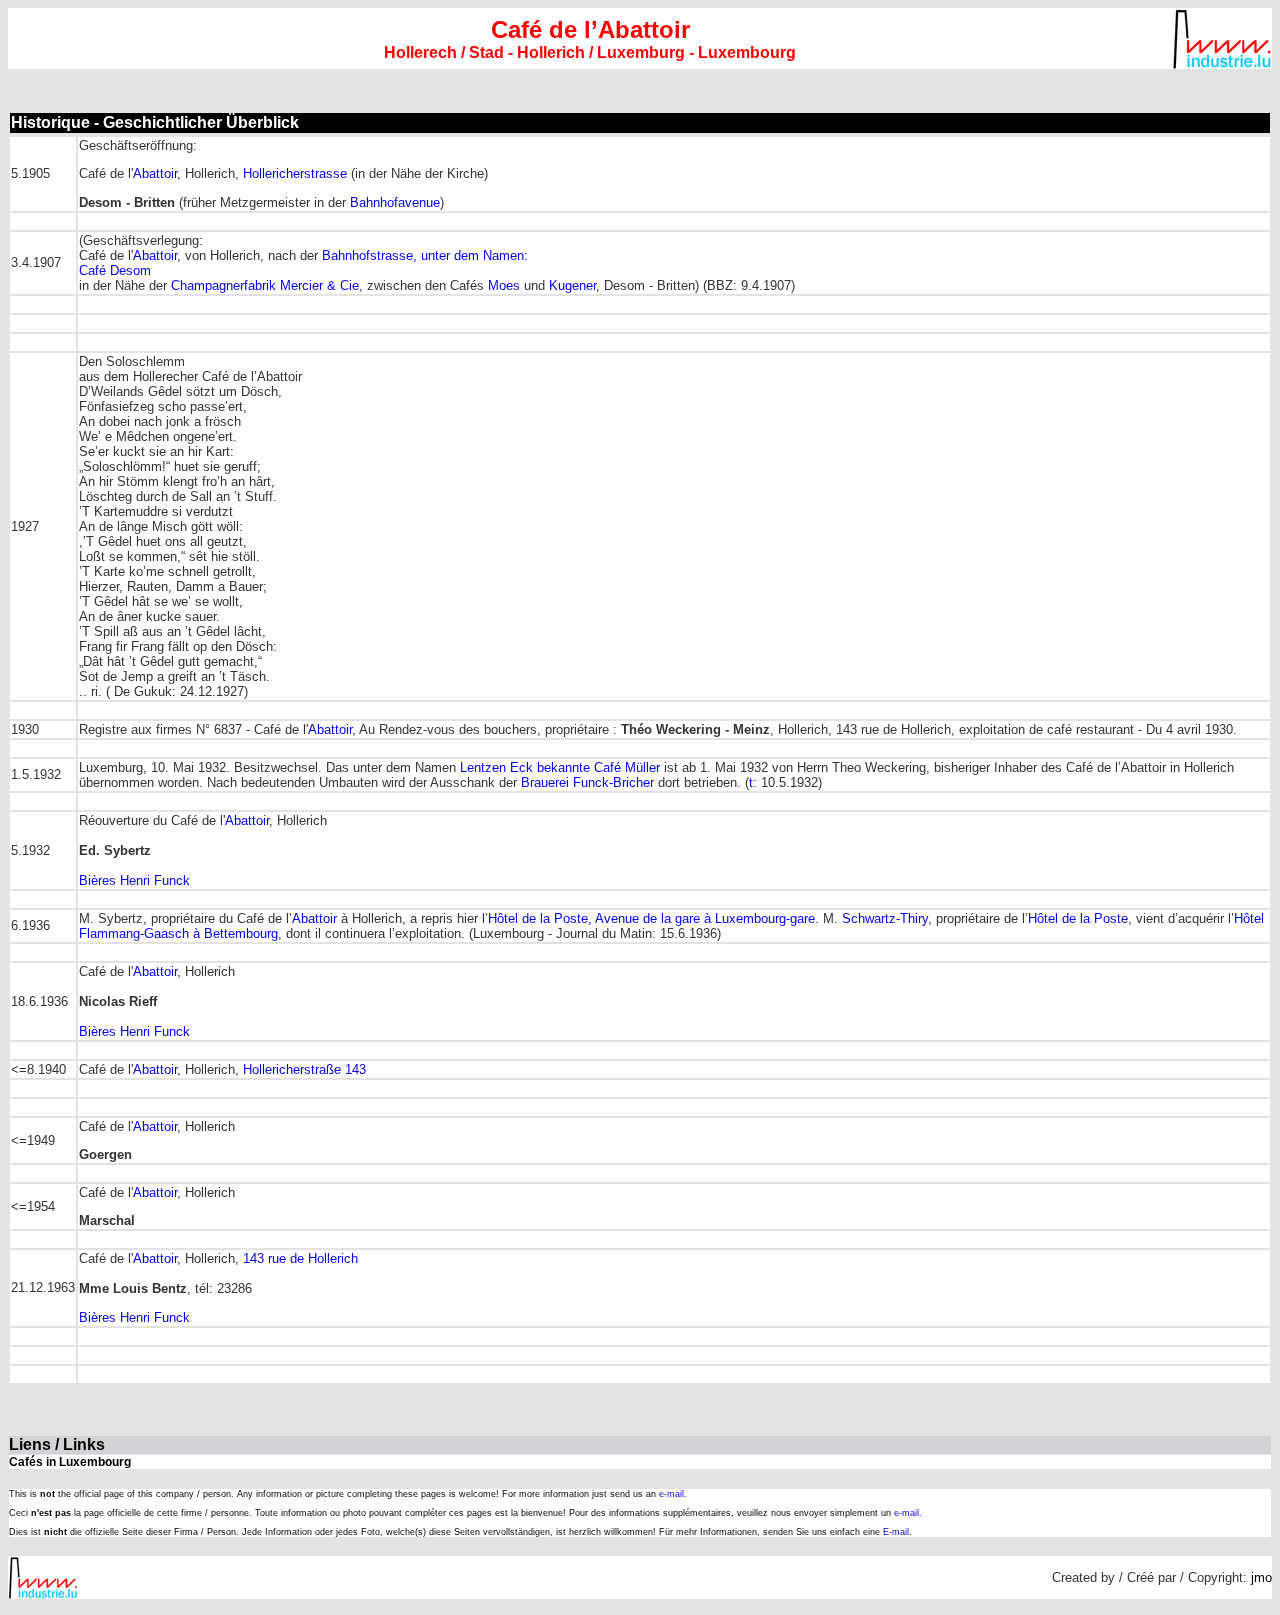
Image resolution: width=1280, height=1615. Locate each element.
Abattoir (155, 173)
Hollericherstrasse (295, 173)
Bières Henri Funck (134, 880)
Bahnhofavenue (395, 202)
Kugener (572, 285)
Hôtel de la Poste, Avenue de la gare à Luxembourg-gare (651, 918)
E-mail (896, 1532)
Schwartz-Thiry (885, 918)
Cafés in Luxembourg (70, 1462)
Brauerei (547, 782)
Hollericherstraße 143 (304, 1069)
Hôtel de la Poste (1078, 918)
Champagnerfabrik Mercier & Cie (265, 285)
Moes (504, 285)
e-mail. (673, 1494)
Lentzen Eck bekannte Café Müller (560, 767)
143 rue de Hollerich (300, 1258)
